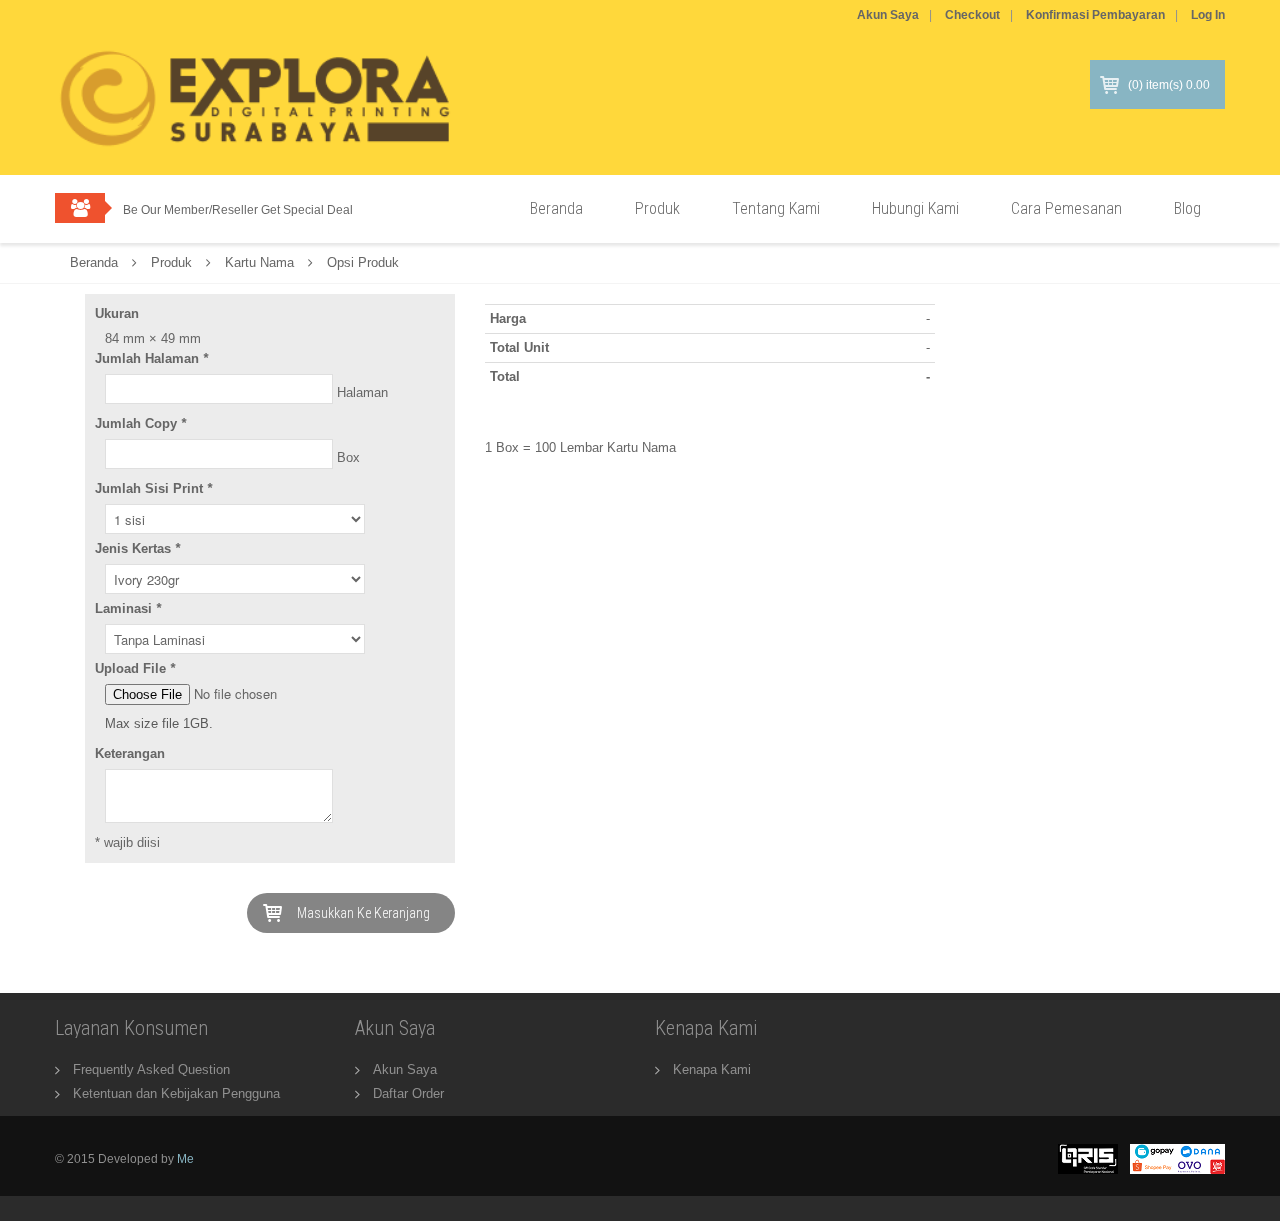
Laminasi (128, 608)
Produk (171, 262)
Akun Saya (888, 15)
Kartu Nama (259, 262)
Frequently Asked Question (151, 1069)
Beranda (94, 262)
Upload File (135, 668)
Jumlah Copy (140, 423)
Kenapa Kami (712, 1069)
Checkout (972, 15)
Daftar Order (408, 1093)
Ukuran (117, 313)
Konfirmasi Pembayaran (1095, 15)
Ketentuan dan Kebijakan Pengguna (176, 1093)
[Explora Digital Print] (255, 117)
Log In (1208, 15)
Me (185, 1159)
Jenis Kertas (137, 548)
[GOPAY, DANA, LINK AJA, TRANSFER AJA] (1177, 1158)
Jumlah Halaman (151, 358)
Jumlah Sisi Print (153, 488)
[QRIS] (1088, 1158)
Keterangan (130, 753)
